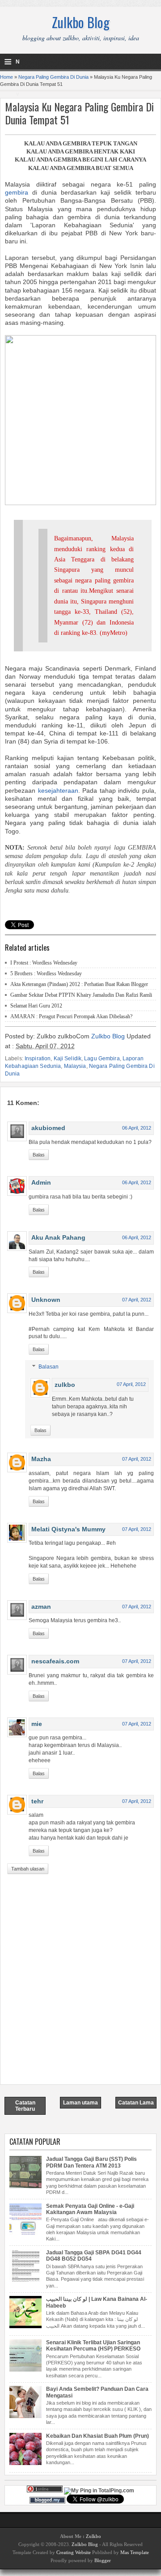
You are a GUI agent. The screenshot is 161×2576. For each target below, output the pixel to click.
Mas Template (135, 2552)
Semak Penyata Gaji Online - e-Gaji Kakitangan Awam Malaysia (90, 2209)
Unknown (46, 1300)
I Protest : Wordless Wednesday (44, 963)
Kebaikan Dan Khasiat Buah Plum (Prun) (97, 2436)
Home (6, 77)
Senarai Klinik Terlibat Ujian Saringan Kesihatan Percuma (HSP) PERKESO (93, 2346)
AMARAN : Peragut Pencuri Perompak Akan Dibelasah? (71, 1016)
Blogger (103, 2560)
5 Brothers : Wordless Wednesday (46, 973)
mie (37, 1724)
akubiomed (48, 1128)
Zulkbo (93, 2536)
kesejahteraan (58, 791)
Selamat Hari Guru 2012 (36, 1006)
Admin (41, 1182)
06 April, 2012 (137, 1128)
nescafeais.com (55, 1661)
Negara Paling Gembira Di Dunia (53, 77)
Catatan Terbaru (25, 2106)
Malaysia (75, 1066)
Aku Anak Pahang (58, 1237)
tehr (37, 1801)
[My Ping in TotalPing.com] (99, 2491)
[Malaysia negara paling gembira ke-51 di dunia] (80, 503)
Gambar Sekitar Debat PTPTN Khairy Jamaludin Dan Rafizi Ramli (81, 995)
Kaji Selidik (68, 1058)
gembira (17, 192)
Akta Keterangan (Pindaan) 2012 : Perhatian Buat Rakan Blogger (79, 984)
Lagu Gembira (102, 1058)
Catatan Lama (136, 2103)
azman (41, 1607)
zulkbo (65, 1385)
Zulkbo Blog (81, 22)
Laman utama (80, 2103)
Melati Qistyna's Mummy (68, 1529)
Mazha (41, 1459)
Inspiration (38, 1058)
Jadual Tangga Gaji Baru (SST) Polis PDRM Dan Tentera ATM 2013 (91, 2162)
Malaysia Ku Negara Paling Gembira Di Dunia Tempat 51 (79, 113)
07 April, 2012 (137, 1300)
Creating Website (74, 2552)
